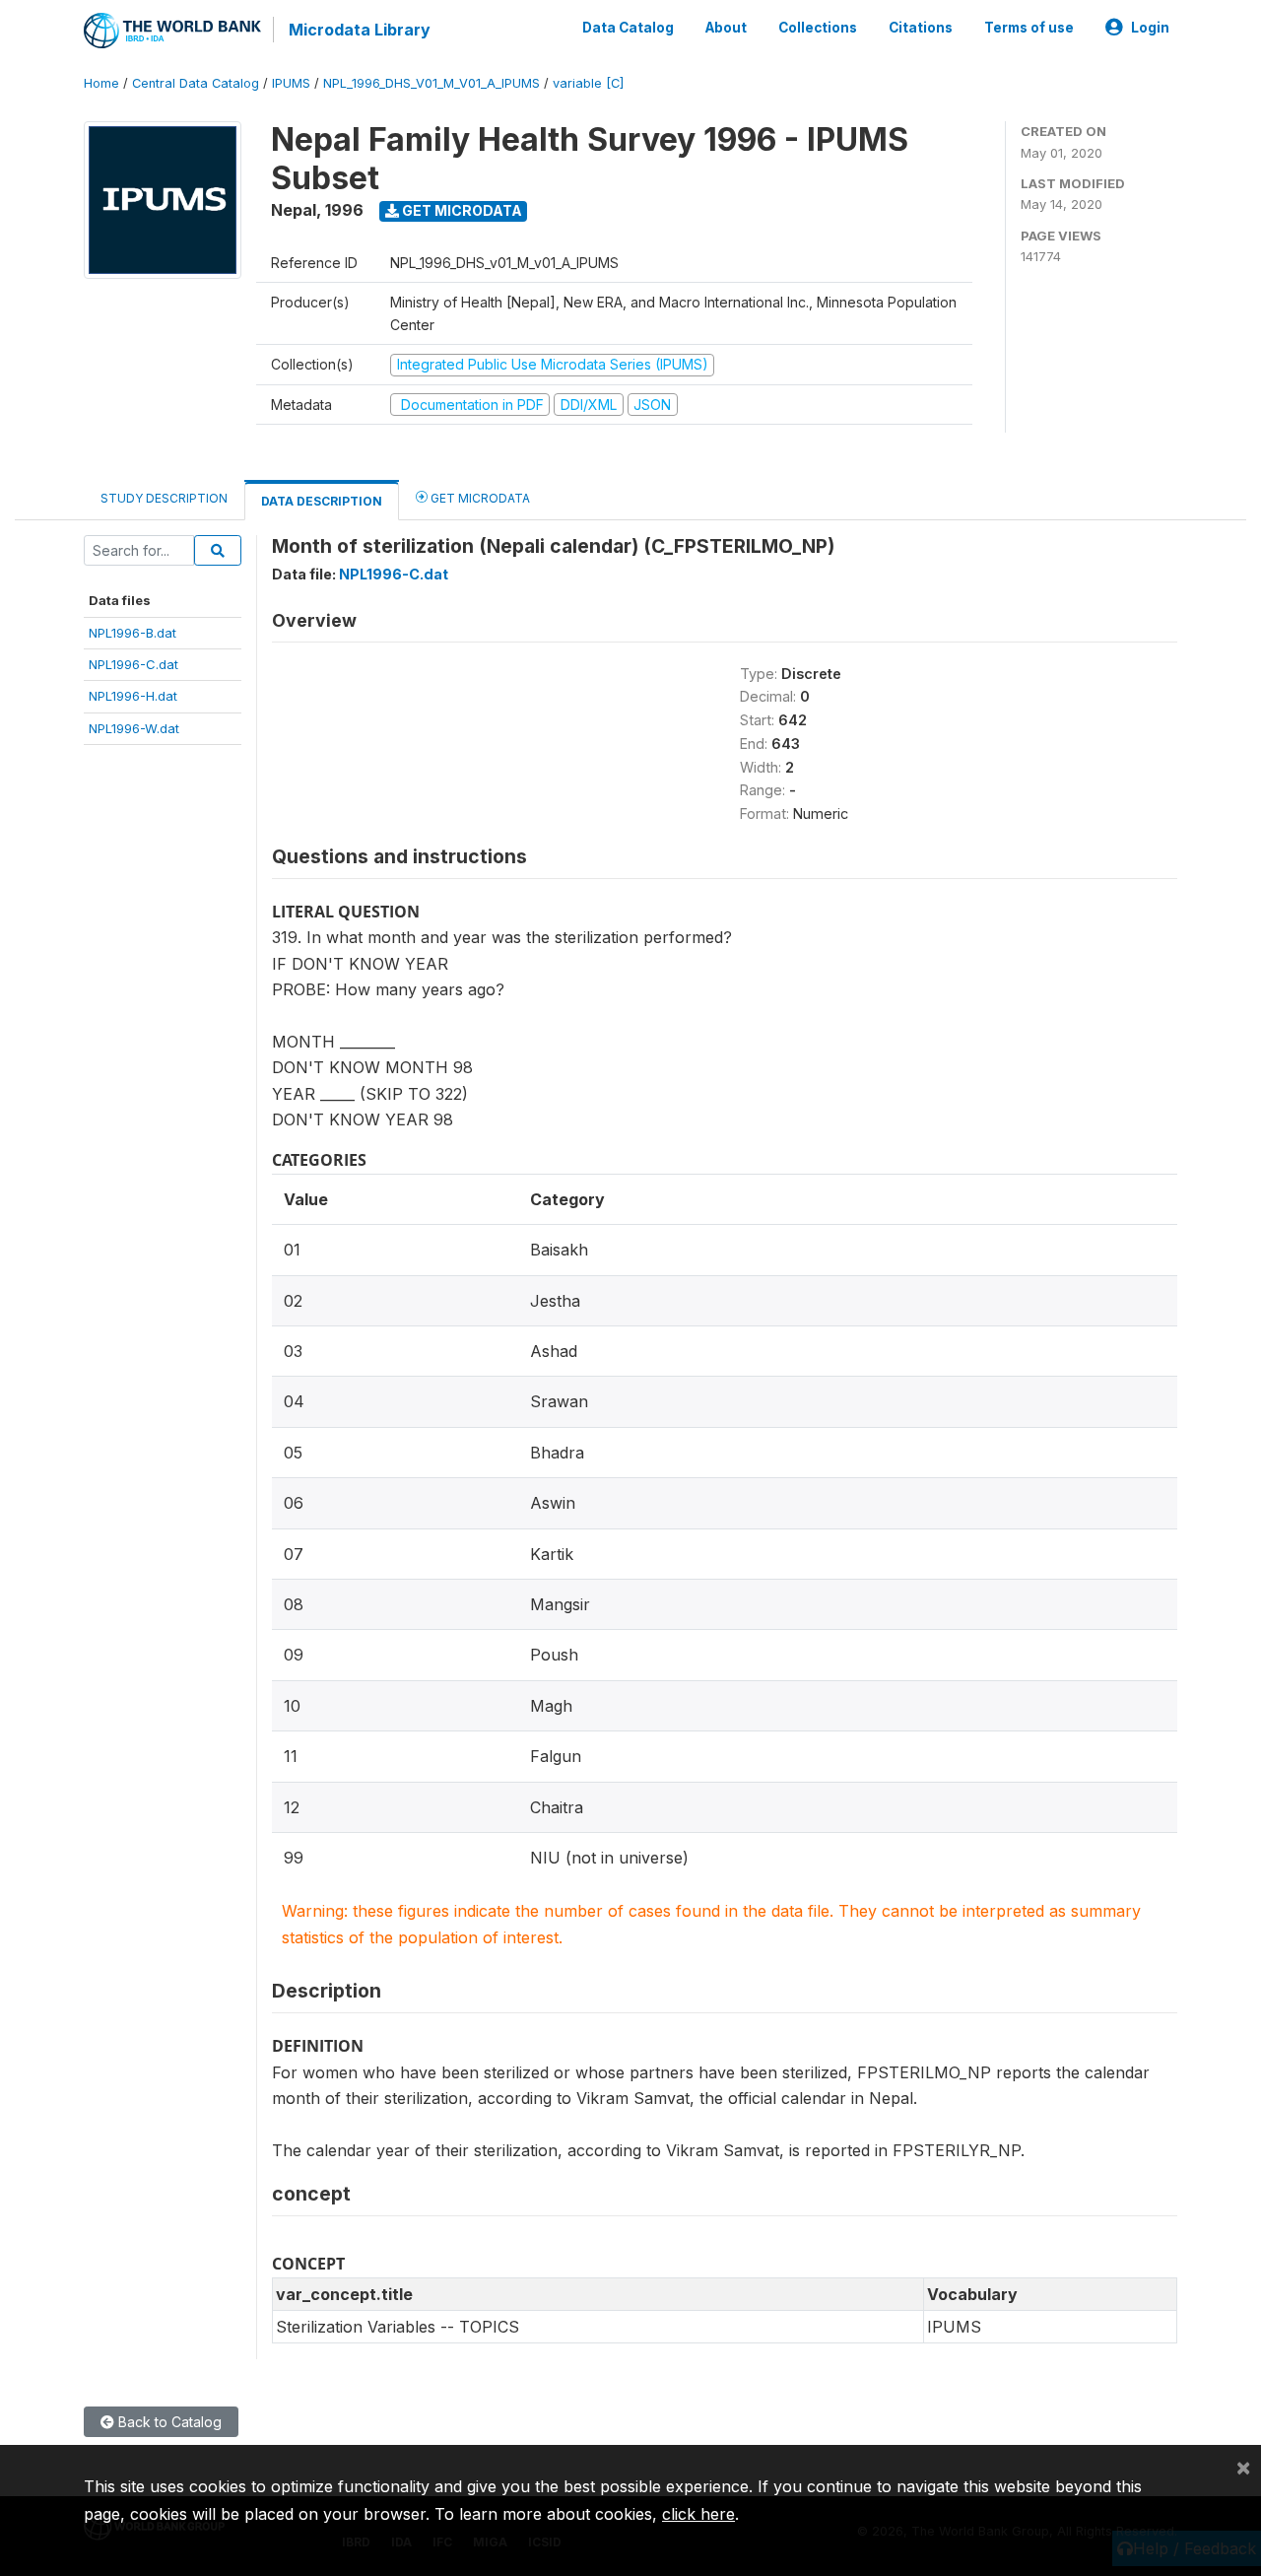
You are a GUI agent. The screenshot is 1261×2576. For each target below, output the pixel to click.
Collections (818, 28)
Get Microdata (461, 210)
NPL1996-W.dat (134, 728)
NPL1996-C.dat (133, 664)
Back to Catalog (168, 2422)
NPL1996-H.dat (133, 696)
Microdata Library (360, 30)
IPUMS (291, 83)
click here (698, 2514)
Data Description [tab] (322, 501)
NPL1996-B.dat (133, 633)
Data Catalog (628, 28)
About (726, 28)
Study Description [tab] (164, 498)
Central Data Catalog (196, 83)
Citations (921, 28)
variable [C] (588, 83)
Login (1150, 28)
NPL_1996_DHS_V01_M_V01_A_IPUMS (431, 83)
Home (101, 83)
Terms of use (1029, 28)
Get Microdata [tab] (479, 498)
